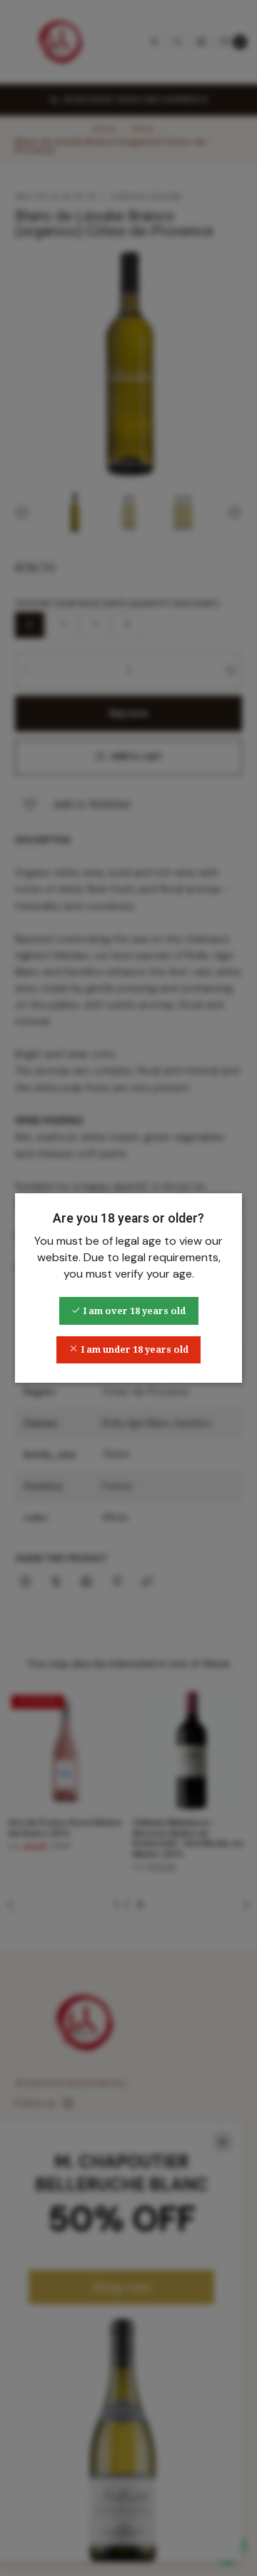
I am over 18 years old (133, 1311)
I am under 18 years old (133, 1349)
